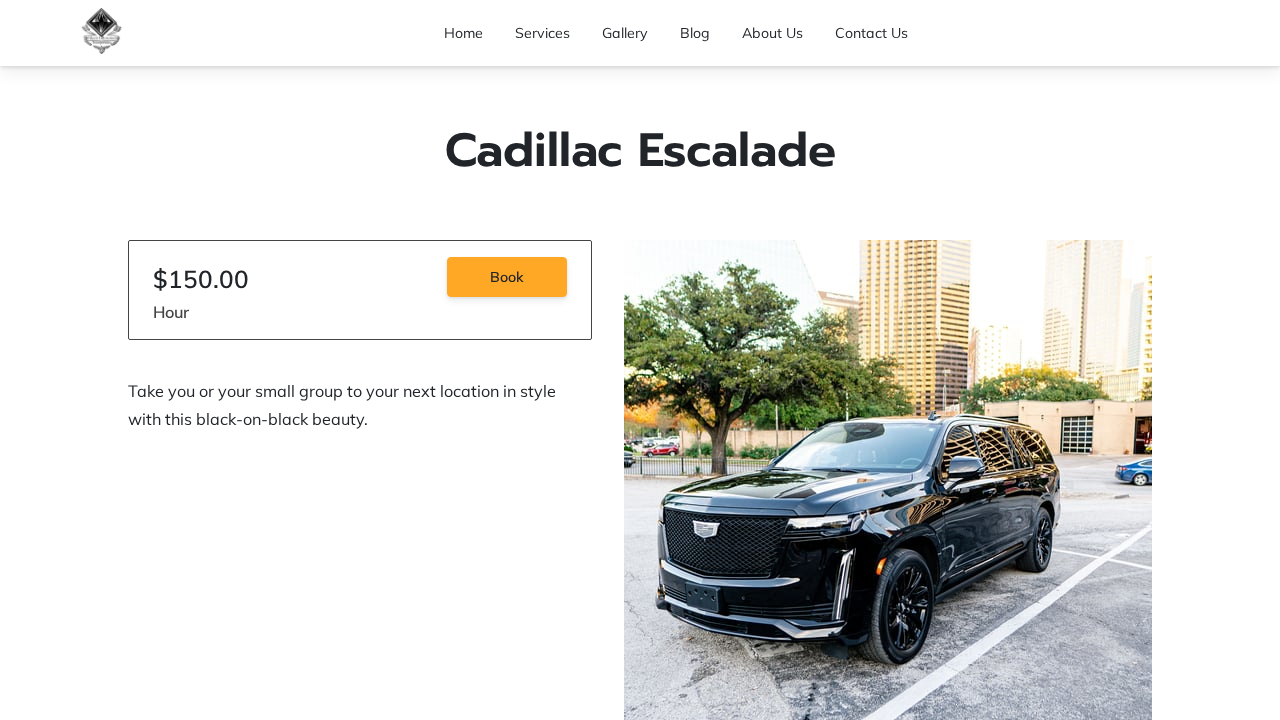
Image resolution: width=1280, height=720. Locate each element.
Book (507, 277)
